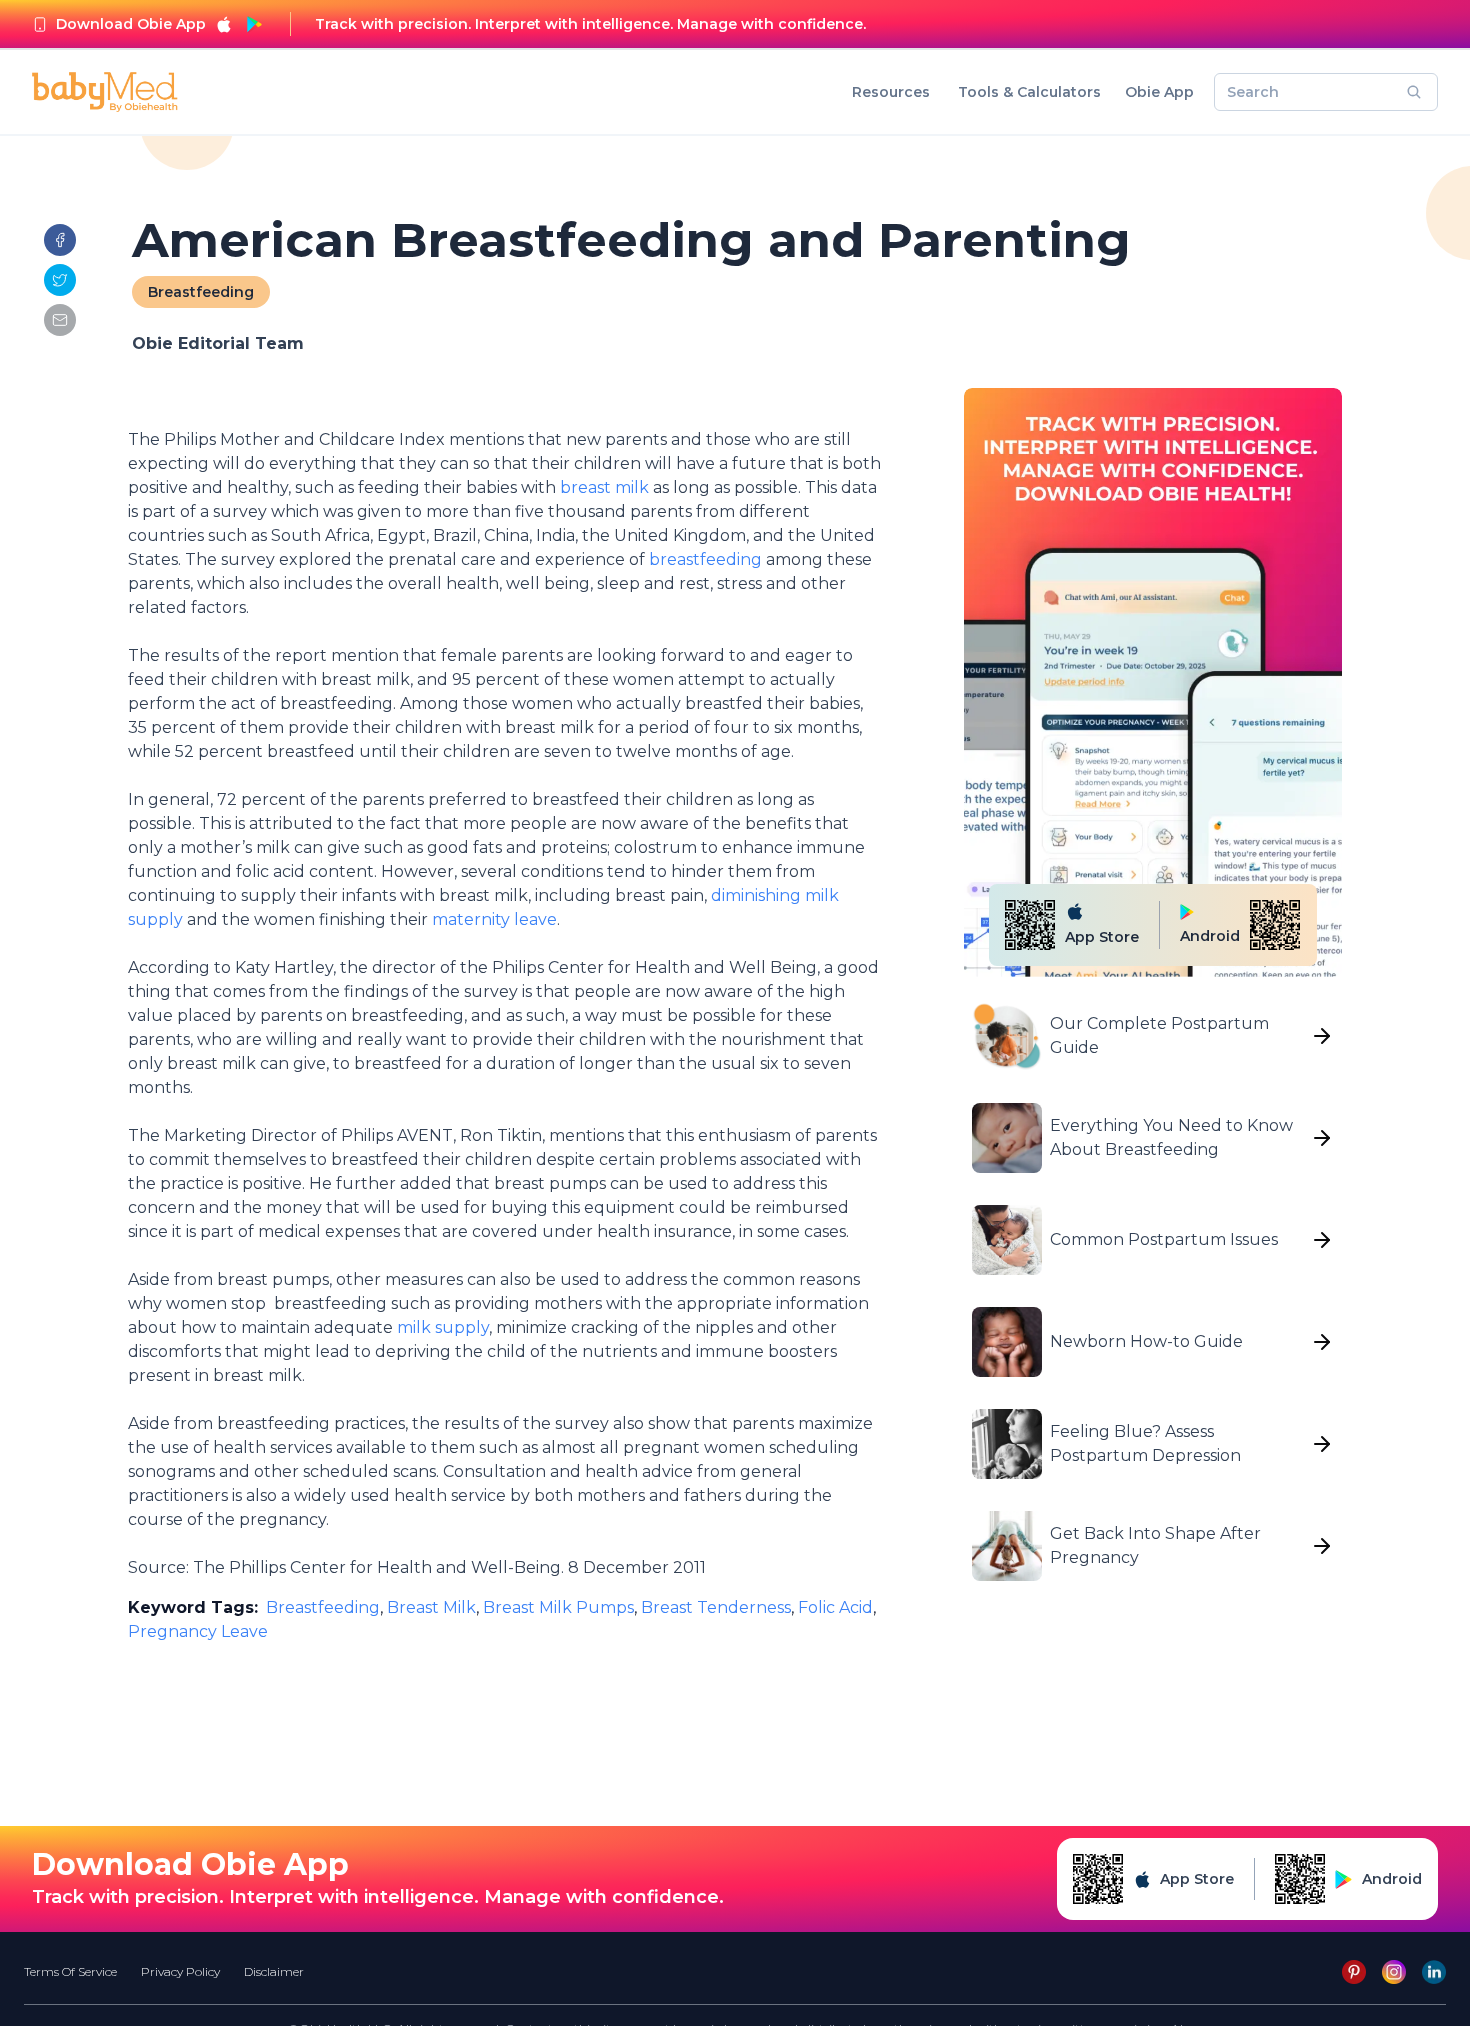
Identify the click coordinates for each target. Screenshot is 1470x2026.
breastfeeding (705, 559)
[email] (60, 320)
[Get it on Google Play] (254, 24)
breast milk (602, 487)
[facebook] (60, 240)
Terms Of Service (70, 1971)
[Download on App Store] (224, 24)
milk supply (441, 1327)
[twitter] (60, 280)
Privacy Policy (180, 1971)
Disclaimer (274, 1971)
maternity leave (494, 919)
